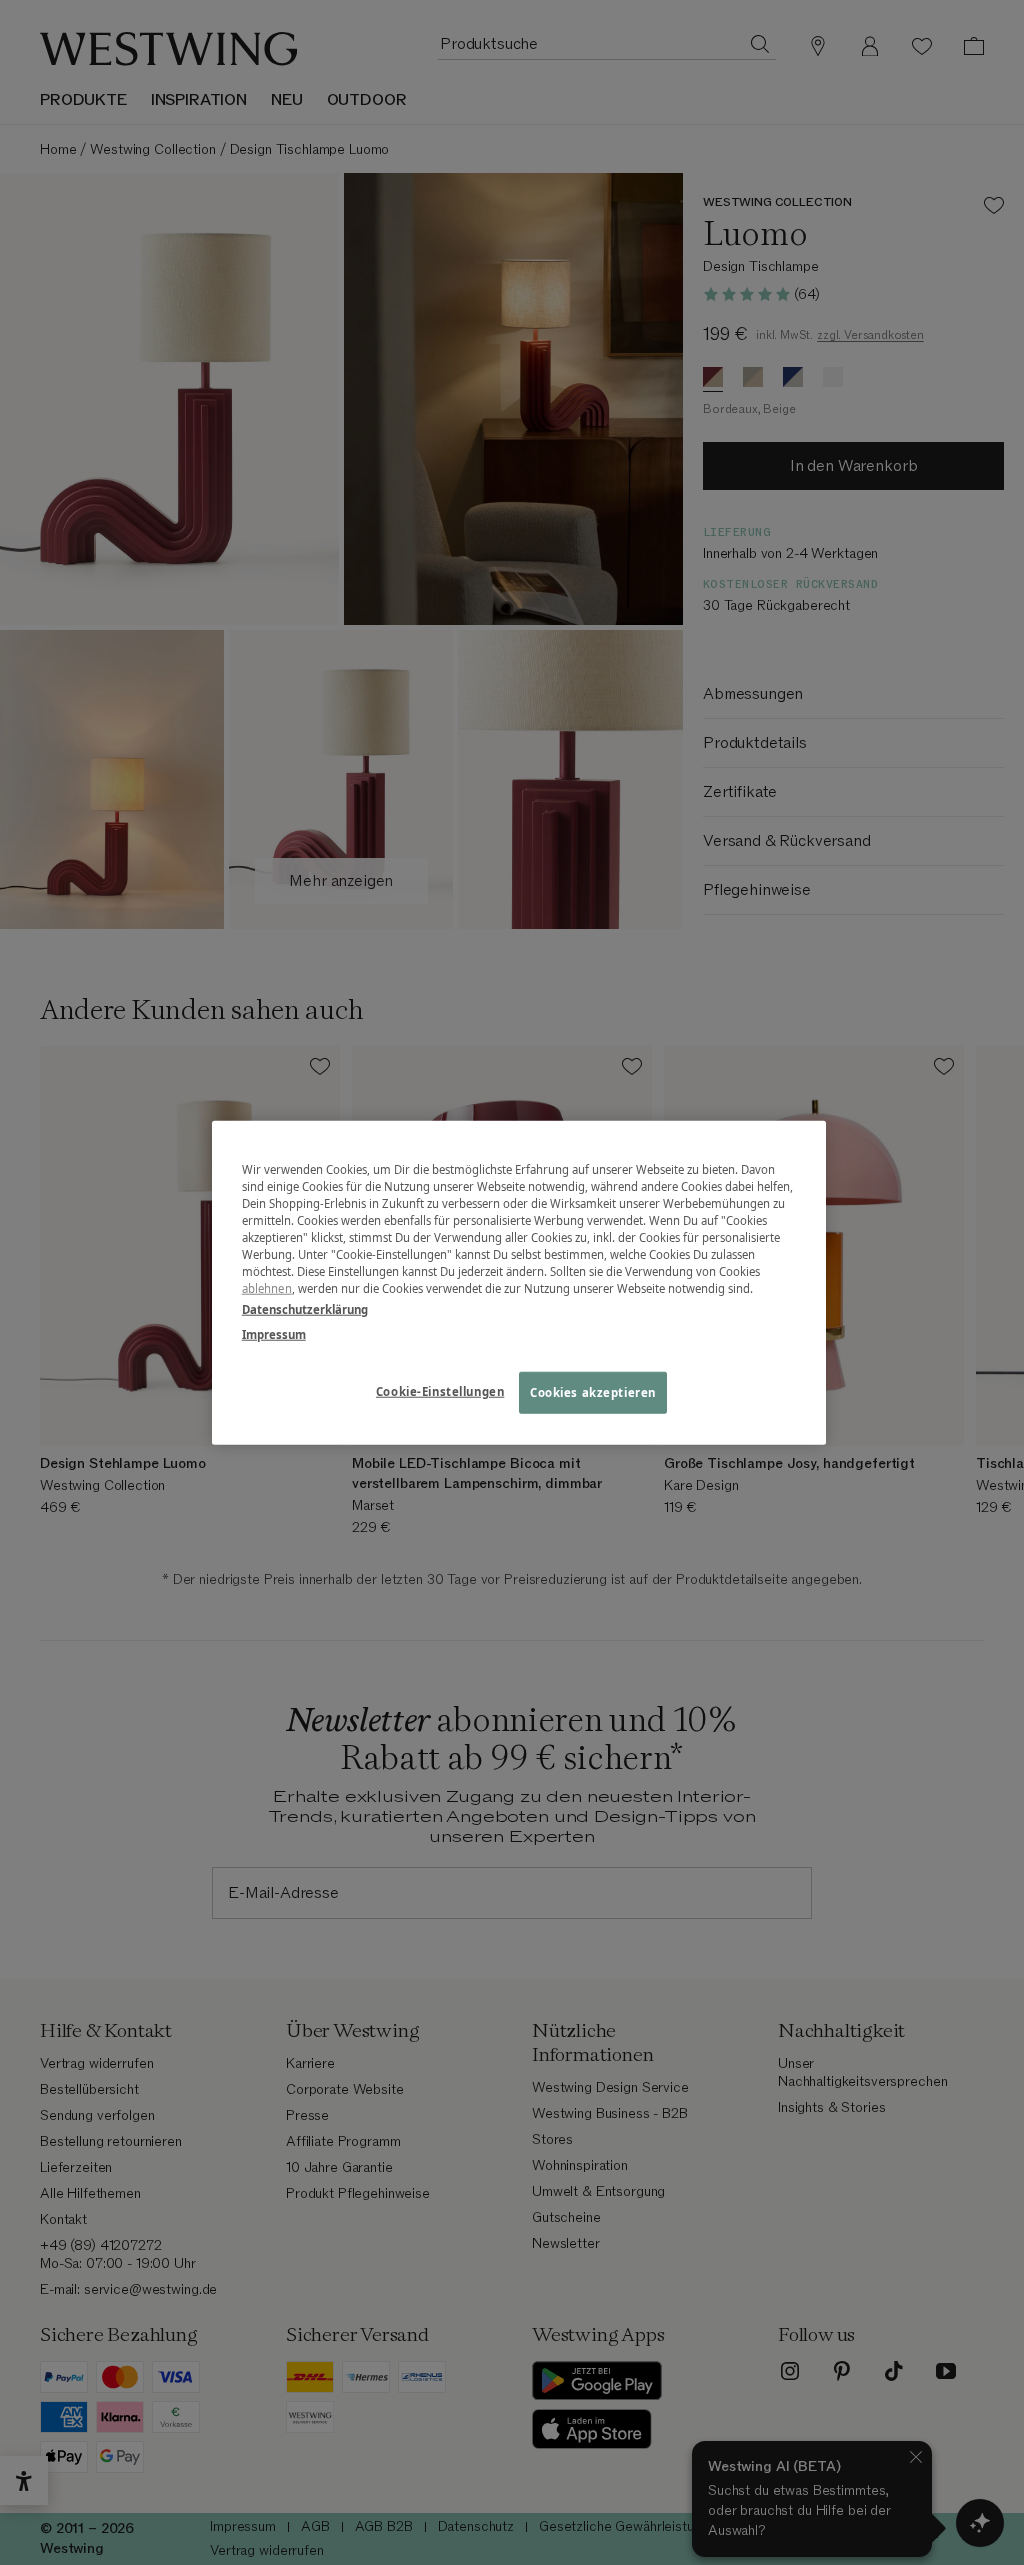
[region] (519, 1282)
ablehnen (267, 1288)
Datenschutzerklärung (305, 1309)
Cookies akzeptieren (593, 1392)
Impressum (274, 1334)
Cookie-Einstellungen (440, 1391)
